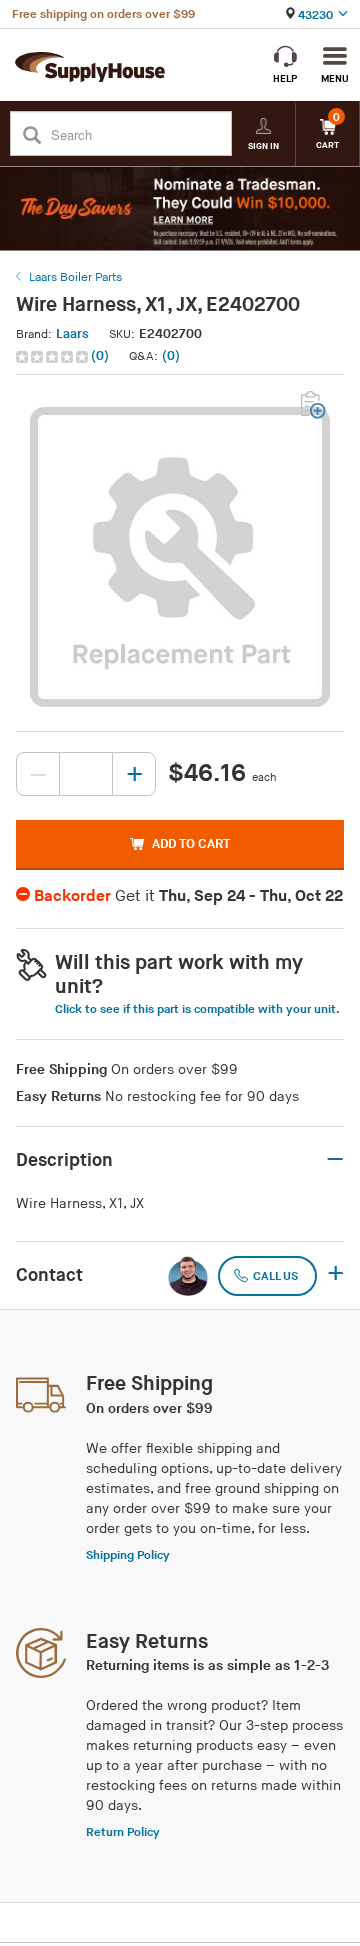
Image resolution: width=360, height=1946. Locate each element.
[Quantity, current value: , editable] (86, 774)
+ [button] (335, 1275)
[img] (53, 357)
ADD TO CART (191, 844)
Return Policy (123, 1832)
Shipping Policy (128, 1555)
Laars (72, 334)
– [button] (335, 1160)
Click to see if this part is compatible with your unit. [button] (197, 1009)
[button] (64, 356)
